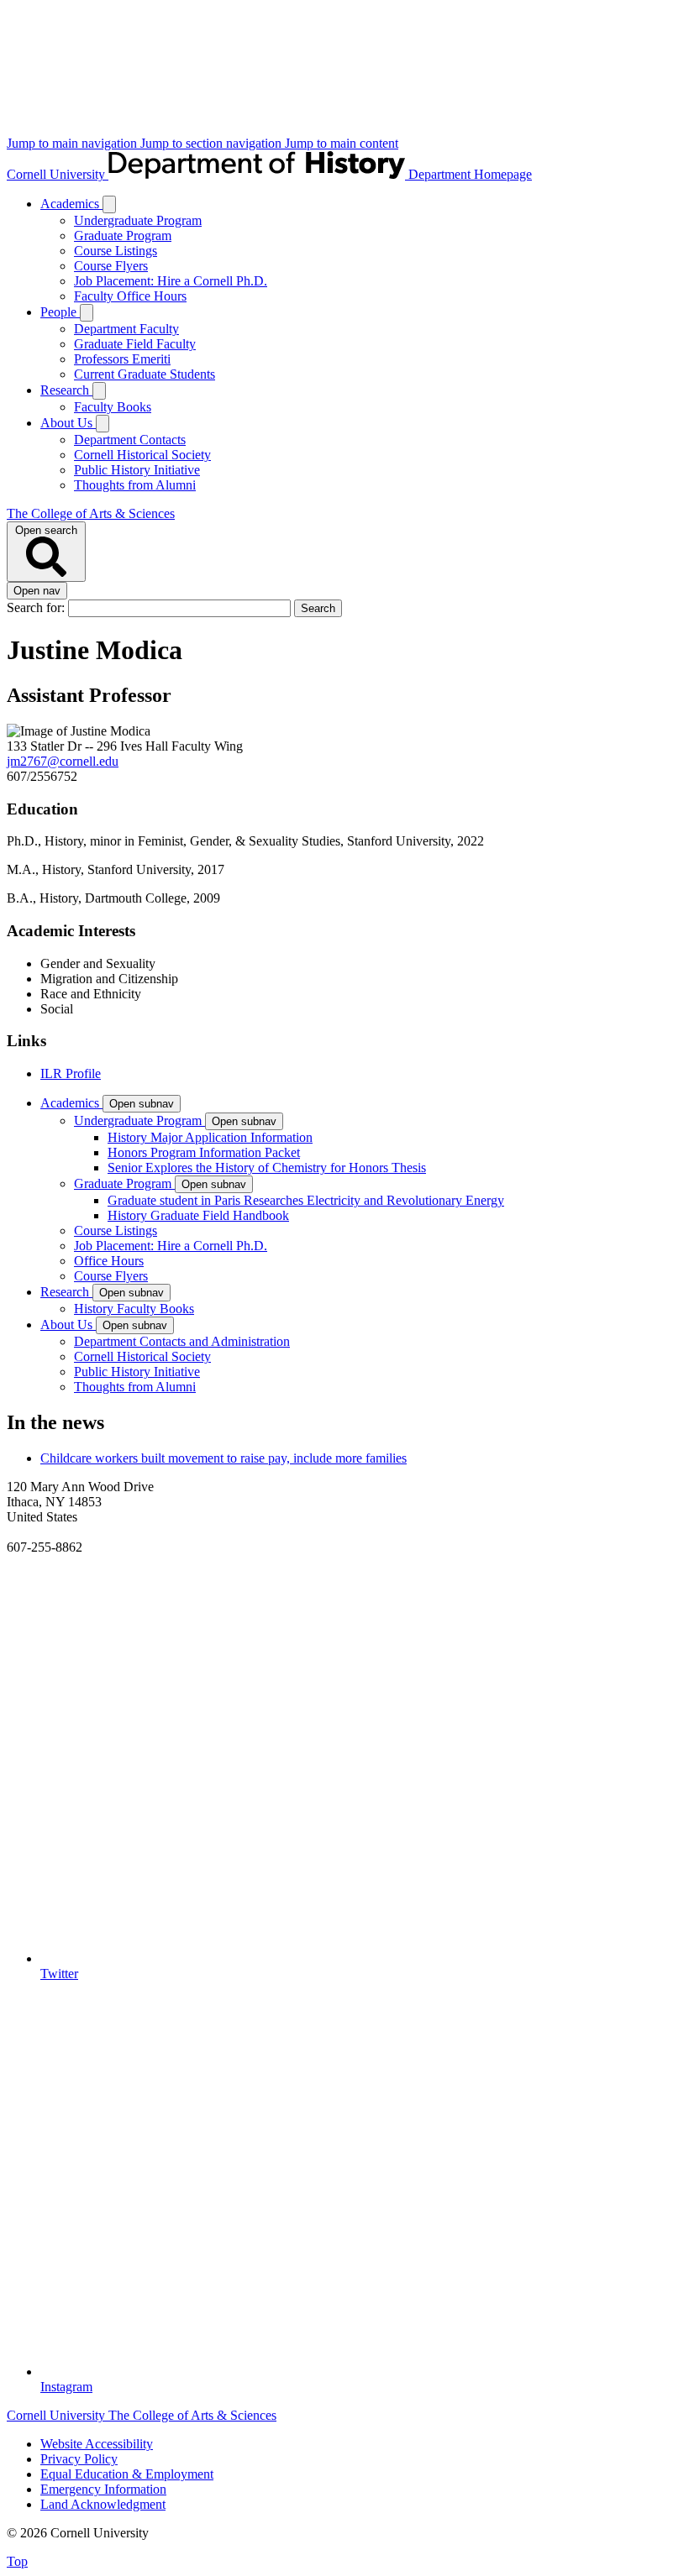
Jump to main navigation (74, 143)
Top (17, 2561)
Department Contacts (130, 440)
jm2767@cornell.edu (63, 761)
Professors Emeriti (122, 359)
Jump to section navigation (213, 143)
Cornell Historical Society (142, 455)
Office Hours (109, 1261)
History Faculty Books (134, 1309)
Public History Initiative (137, 470)
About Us (68, 423)
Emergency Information (103, 2489)
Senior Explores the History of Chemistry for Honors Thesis (267, 1168)
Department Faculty (126, 329)
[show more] (109, 204)
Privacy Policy (79, 2459)
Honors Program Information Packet (204, 1152)
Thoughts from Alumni (135, 485)
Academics (71, 204)
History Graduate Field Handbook (198, 1215)
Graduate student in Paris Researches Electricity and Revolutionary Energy (306, 1200)
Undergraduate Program (138, 220)
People (60, 312)
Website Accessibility (97, 2444)
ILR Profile (71, 1073)
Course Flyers (111, 266)
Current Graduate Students (145, 374)
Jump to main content (342, 143)
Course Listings (116, 251)
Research (66, 390)
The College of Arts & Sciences (91, 513)
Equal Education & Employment (127, 2474)
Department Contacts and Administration (182, 1341)
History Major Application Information (210, 1137)
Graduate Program (123, 236)
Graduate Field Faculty (135, 344)
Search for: (37, 607)
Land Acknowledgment (103, 2504)
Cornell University (58, 174)
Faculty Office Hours (130, 296)
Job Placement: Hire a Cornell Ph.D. (171, 281)
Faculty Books (113, 407)
